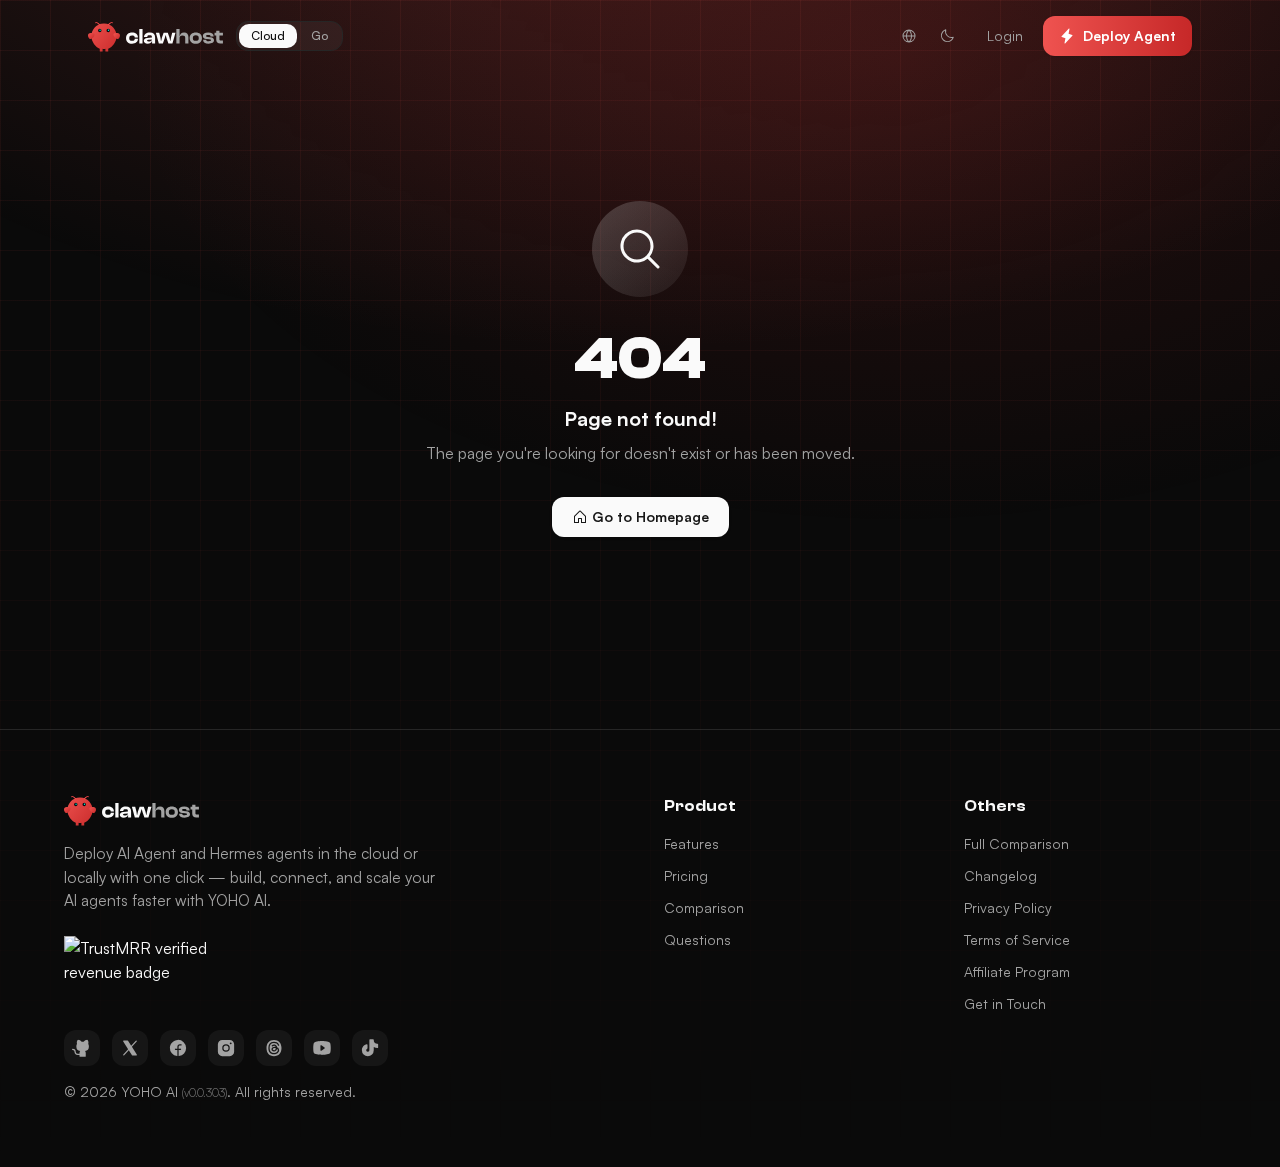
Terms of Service (1017, 939)
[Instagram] (226, 1048)
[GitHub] (82, 1048)
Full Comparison (1016, 843)
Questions (697, 939)
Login (1005, 35)
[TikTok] (370, 1048)
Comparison (704, 907)
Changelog (1000, 875)
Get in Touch (1005, 1003)
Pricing (686, 875)
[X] (130, 1048)
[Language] (909, 36)
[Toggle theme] (947, 36)
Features (691, 843)
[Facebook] (178, 1048)
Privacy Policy (1008, 907)
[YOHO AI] (156, 36)
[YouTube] (322, 1048)
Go (319, 35)
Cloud (268, 35)
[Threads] (274, 1048)
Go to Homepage (650, 516)
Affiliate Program (1017, 971)
